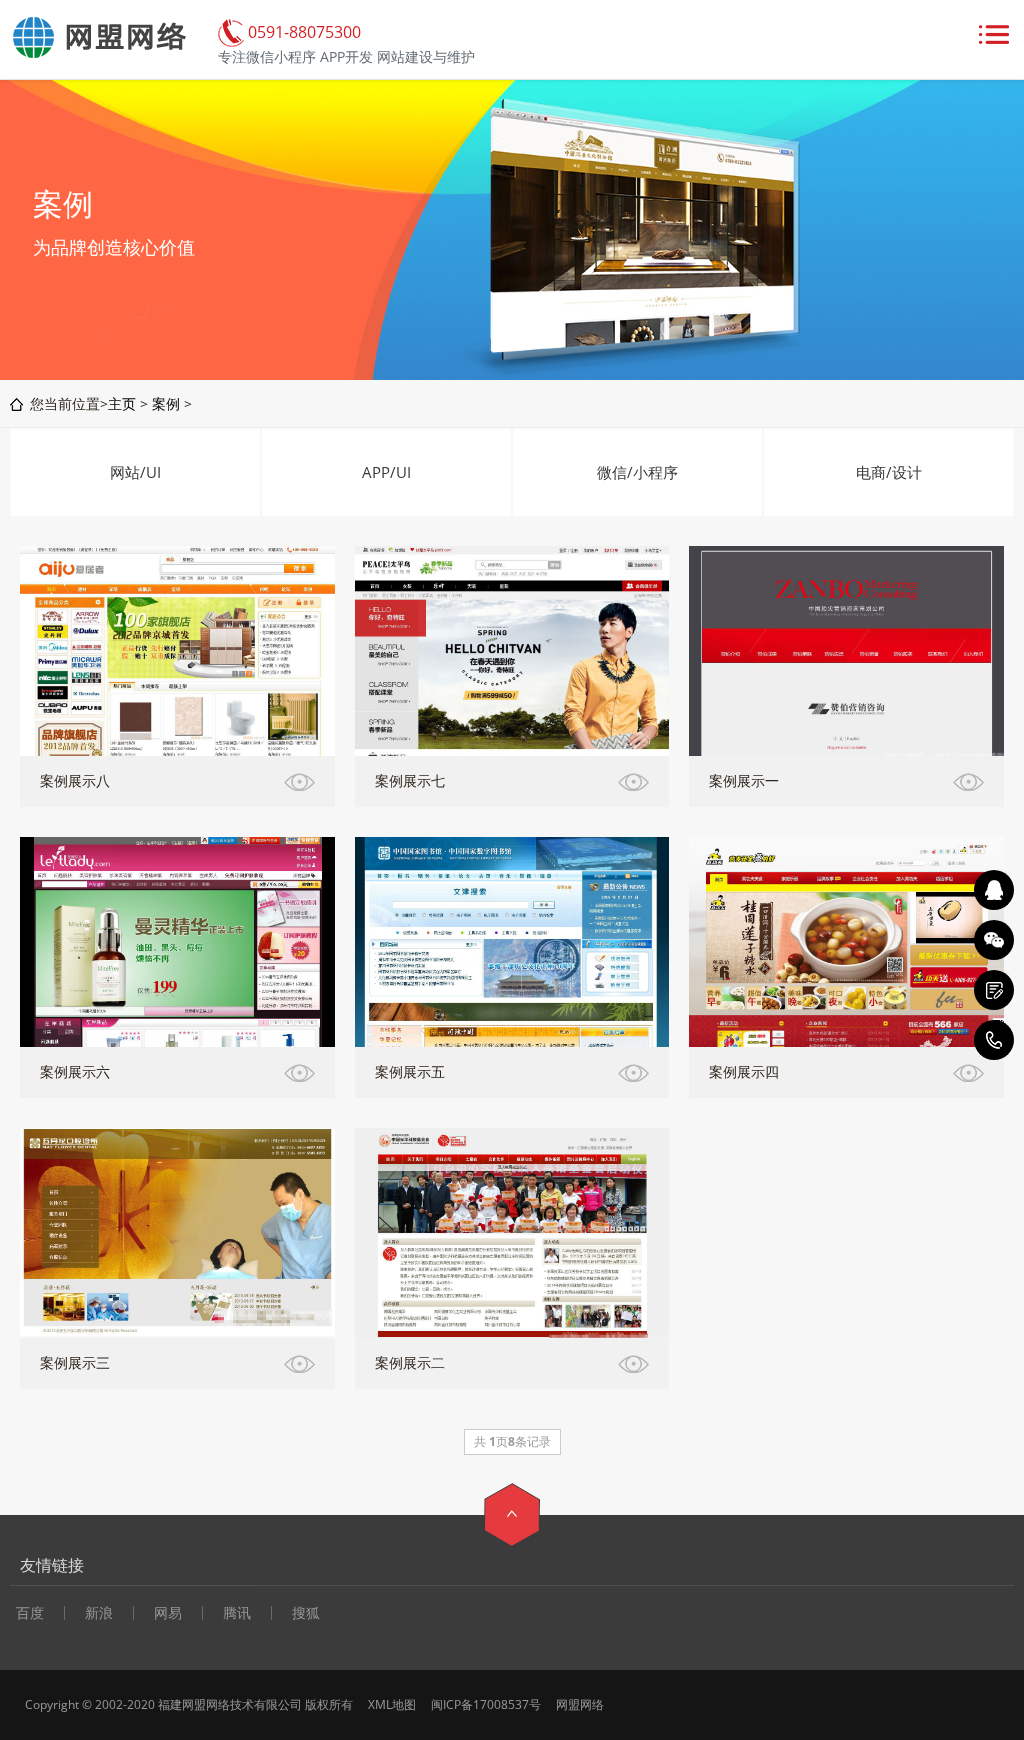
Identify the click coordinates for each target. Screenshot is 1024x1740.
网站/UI (135, 472)
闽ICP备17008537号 (486, 1704)
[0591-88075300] (994, 1040)
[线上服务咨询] (994, 890)
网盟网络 (580, 1704)
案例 (166, 403)
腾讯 (237, 1613)
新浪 (99, 1613)
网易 (168, 1613)
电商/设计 (889, 472)
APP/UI (386, 472)
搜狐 (306, 1613)
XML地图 (392, 1704)
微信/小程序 (637, 472)
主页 (122, 403)
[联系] (994, 990)
